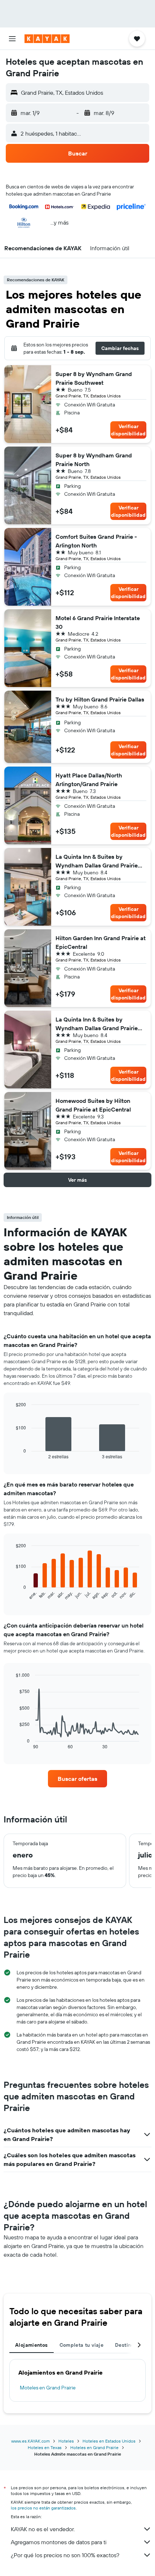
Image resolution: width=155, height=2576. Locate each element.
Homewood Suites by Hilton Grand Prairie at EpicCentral (93, 1105)
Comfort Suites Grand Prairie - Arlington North (96, 541)
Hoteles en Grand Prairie (94, 2447)
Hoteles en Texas (45, 2447)
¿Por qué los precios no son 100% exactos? (65, 2555)
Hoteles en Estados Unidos (109, 2441)
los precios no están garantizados (43, 2508)
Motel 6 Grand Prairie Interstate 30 (98, 622)
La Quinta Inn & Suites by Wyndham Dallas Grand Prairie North (97, 1024)
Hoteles (66, 2441)
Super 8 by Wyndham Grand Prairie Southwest (94, 378)
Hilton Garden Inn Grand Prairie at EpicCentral (101, 942)
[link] (77, 1779)
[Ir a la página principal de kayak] (47, 39)
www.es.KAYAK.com (30, 2441)
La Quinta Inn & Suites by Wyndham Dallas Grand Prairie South (97, 861)
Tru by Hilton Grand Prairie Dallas (100, 699)
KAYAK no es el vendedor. (43, 2529)
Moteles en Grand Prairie (48, 2388)
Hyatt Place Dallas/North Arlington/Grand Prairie (89, 780)
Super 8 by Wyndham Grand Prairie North (94, 460)
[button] (12, 39)
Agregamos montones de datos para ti (59, 2542)
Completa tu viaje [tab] (81, 2345)
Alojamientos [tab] (32, 2345)
